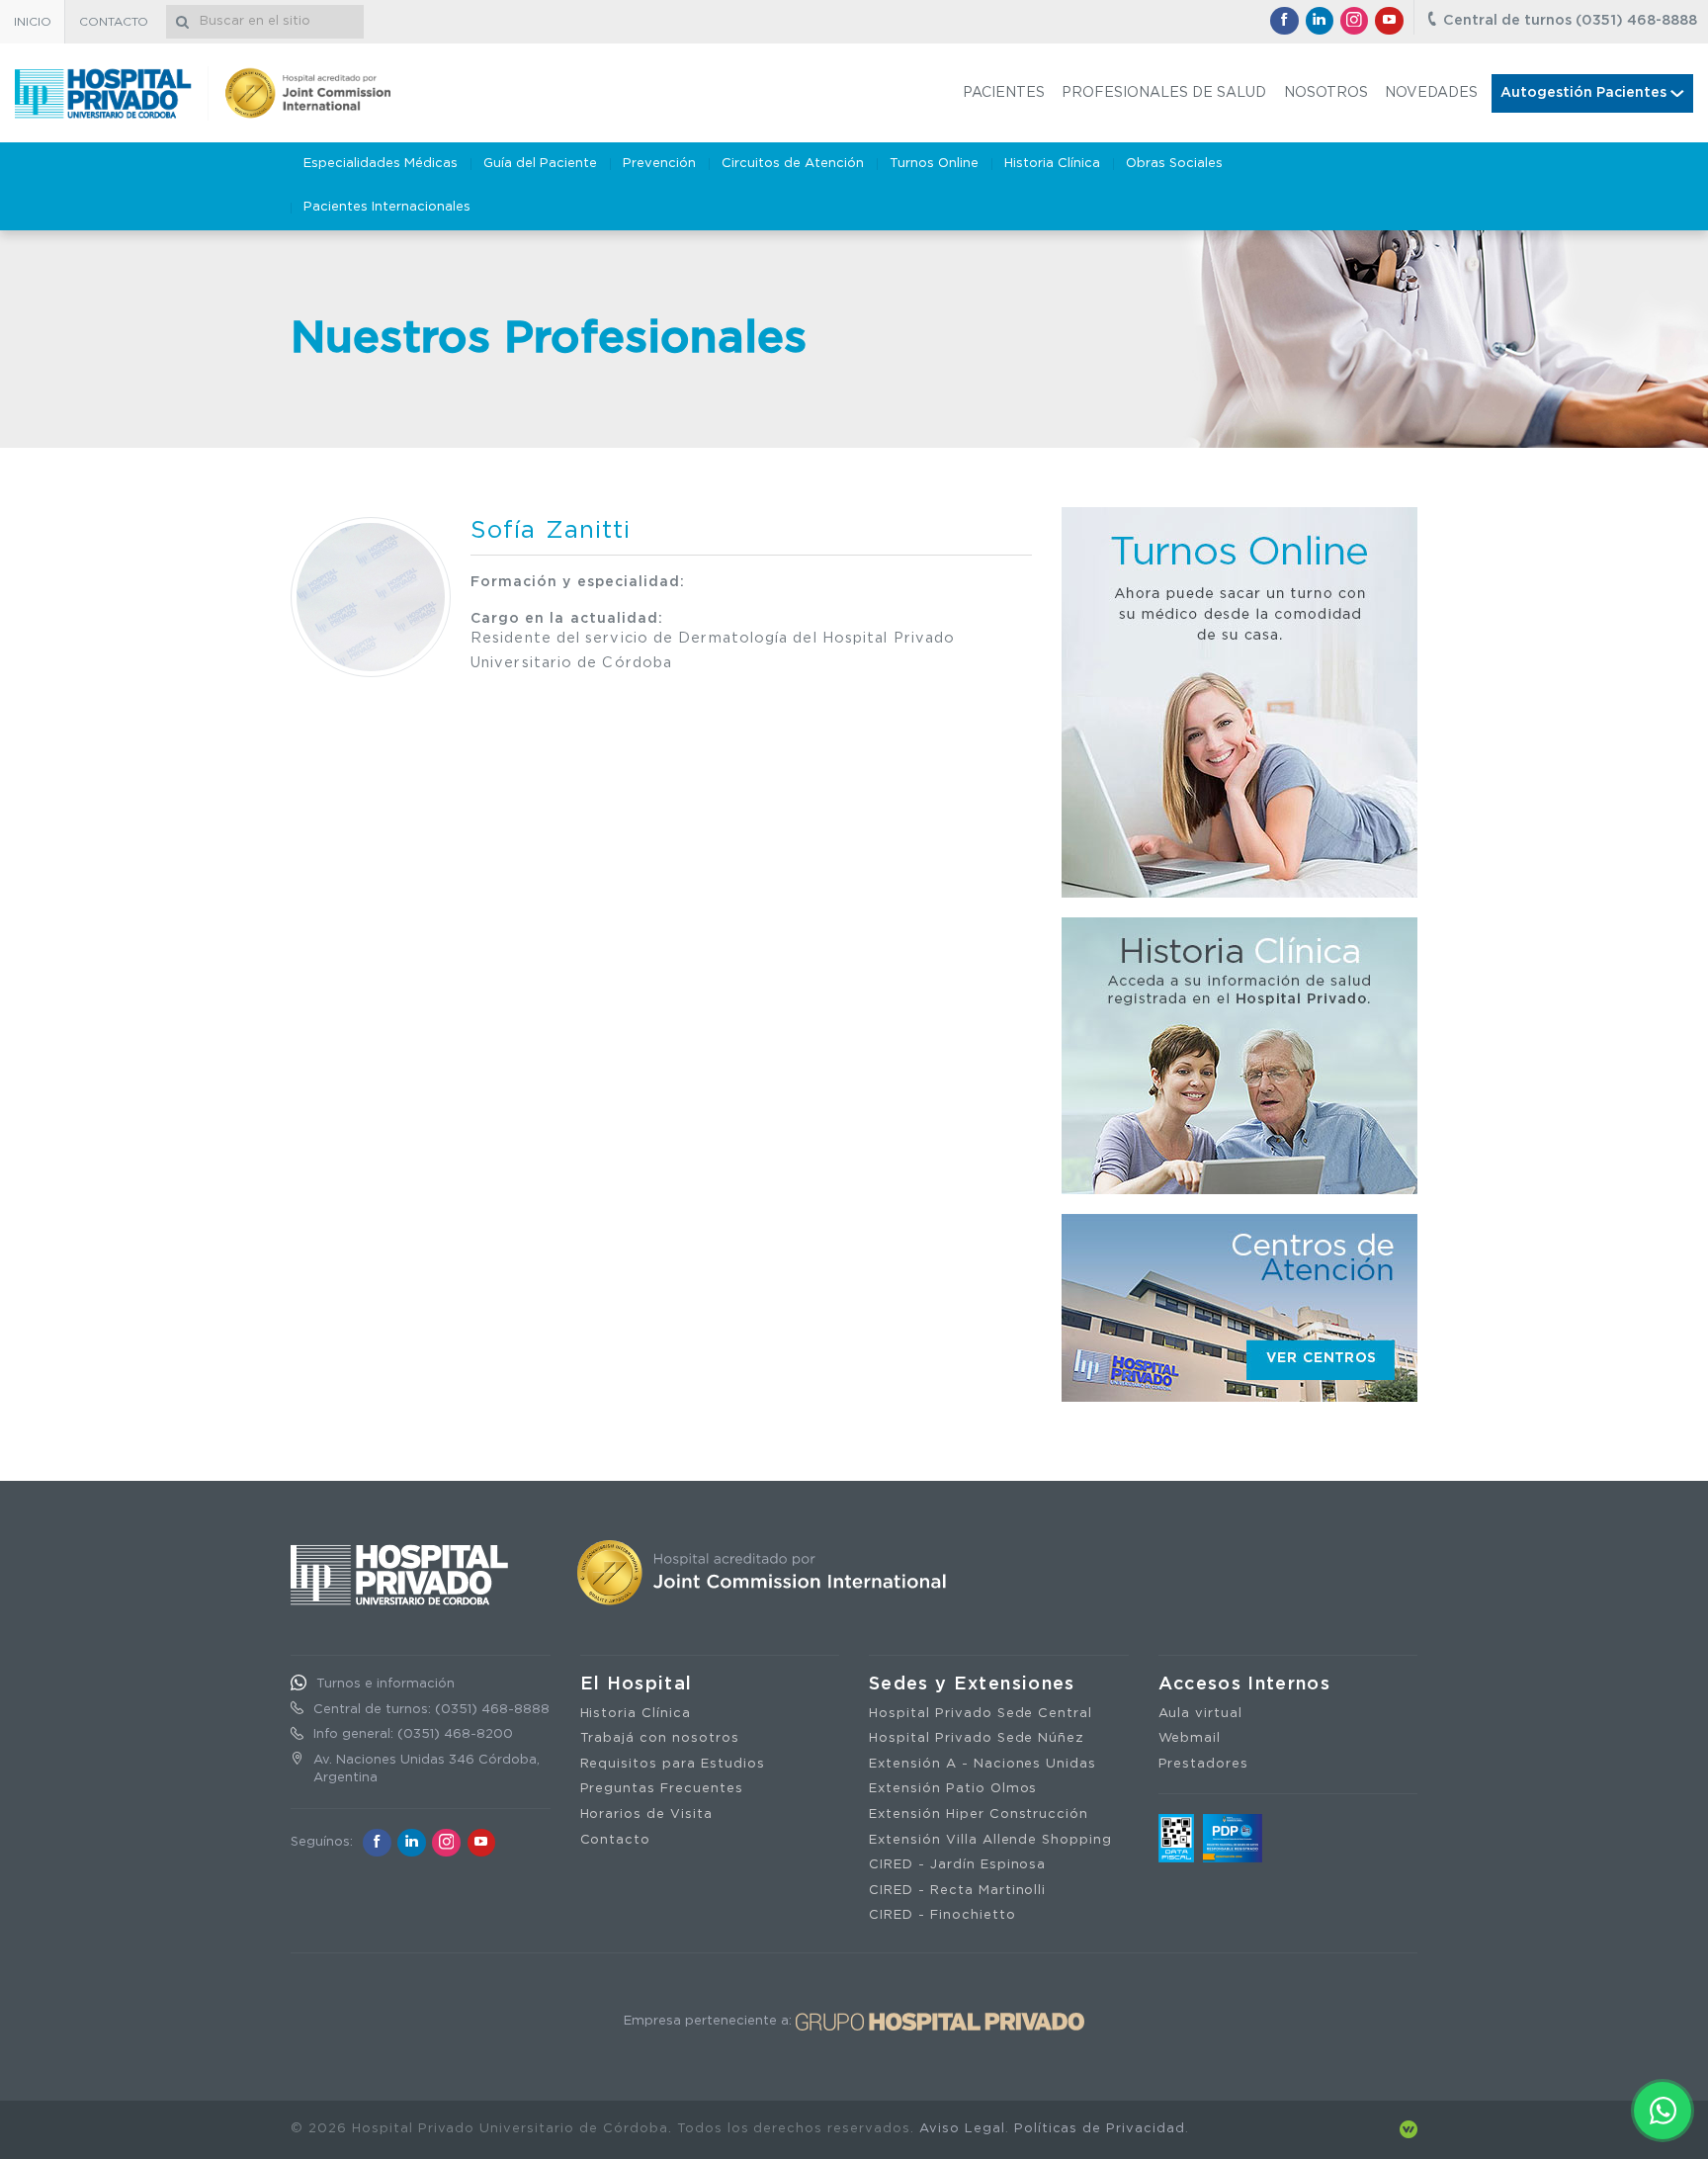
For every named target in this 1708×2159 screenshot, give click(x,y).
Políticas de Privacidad (1100, 2129)
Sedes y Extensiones (972, 1684)
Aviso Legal (962, 2129)
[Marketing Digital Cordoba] (1409, 2129)
